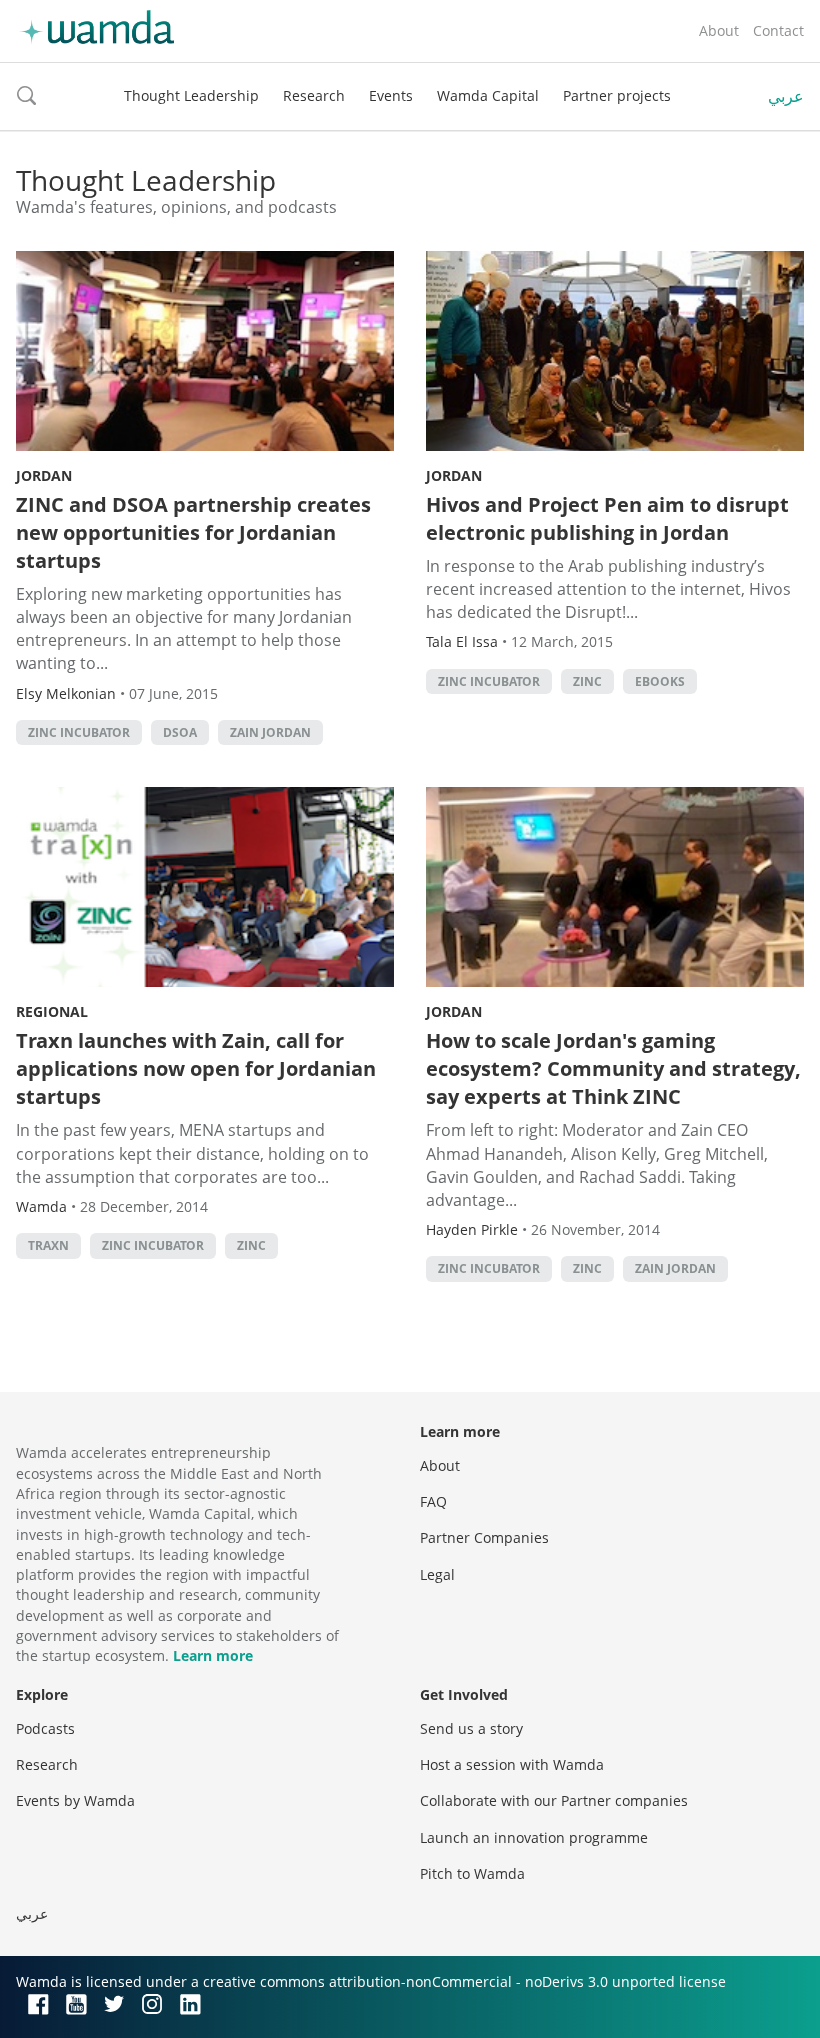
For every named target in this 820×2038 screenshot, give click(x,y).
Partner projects (617, 95)
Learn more (213, 1655)
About (719, 30)
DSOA (180, 732)
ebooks (660, 681)
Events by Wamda (75, 1800)
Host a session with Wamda (512, 1764)
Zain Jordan (270, 732)
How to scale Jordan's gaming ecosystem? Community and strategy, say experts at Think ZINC (613, 1068)
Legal (437, 1574)
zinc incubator (79, 732)
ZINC (587, 681)
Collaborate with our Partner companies (554, 1800)
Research (314, 95)
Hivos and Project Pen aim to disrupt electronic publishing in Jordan (607, 518)
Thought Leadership (191, 95)
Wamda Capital (488, 95)
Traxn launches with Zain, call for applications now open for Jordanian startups (196, 1068)
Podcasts (45, 1728)
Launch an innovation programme (534, 1837)
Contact (778, 30)
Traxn (48, 1245)
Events (391, 95)
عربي (786, 96)
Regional (52, 1011)
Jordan (44, 475)
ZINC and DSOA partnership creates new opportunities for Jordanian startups (193, 532)
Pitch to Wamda (472, 1873)
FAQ (433, 1501)
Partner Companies (484, 1537)
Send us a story (471, 1728)
